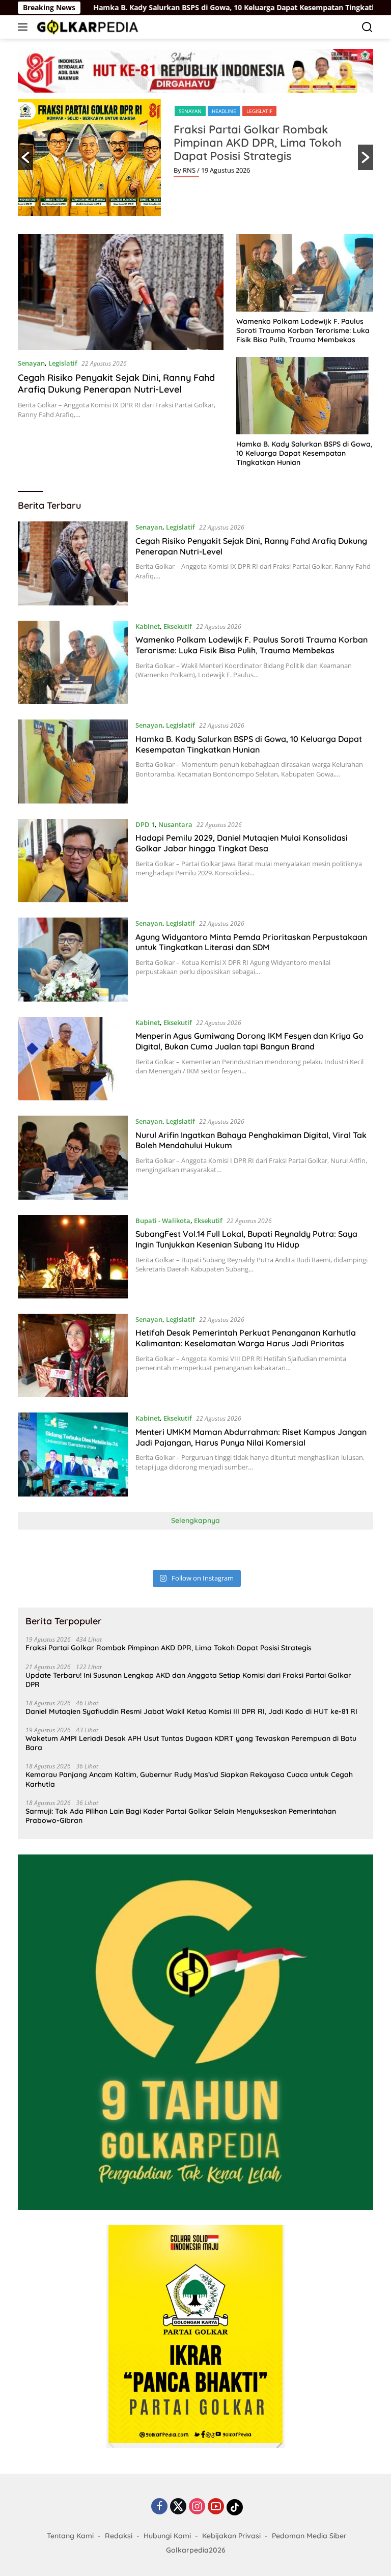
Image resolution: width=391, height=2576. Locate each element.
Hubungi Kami (167, 2536)
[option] (195, 157)
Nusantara (175, 824)
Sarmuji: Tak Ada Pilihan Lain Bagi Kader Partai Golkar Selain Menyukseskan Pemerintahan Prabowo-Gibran (181, 1816)
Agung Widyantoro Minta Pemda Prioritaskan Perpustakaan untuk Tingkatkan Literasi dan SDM (251, 942)
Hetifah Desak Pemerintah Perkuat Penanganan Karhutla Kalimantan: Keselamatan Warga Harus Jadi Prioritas (246, 1338)
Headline (224, 111)
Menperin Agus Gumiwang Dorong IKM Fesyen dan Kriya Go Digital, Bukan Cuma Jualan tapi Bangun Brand (249, 1041)
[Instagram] (197, 2507)
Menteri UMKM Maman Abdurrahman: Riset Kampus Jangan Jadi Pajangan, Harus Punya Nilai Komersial (251, 1437)
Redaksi (119, 2536)
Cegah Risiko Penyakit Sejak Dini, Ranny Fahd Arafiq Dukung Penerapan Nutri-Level (116, 383)
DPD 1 (145, 824)
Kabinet (148, 626)
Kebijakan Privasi (231, 2536)
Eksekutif (178, 626)
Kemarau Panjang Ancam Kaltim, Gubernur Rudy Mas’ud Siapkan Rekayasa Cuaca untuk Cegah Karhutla (189, 1779)
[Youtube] (216, 2507)
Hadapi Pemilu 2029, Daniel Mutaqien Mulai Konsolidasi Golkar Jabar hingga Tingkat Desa (242, 843)
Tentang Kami (70, 2536)
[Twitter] (178, 2507)
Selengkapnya (195, 1520)
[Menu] (25, 27)
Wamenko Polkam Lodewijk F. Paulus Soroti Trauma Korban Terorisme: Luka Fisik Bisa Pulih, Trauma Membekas (303, 330)
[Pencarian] (367, 27)
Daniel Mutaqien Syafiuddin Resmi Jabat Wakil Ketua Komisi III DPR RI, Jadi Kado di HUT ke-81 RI (191, 1711)
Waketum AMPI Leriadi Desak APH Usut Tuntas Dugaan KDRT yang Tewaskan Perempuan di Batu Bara (191, 1743)
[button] (25, 157)
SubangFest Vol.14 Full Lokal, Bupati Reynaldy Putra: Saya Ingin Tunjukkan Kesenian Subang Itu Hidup (246, 1239)
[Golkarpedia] (86, 27)
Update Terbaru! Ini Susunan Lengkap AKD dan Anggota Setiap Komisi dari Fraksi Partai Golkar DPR (188, 1680)
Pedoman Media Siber (309, 2536)
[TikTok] (235, 2507)
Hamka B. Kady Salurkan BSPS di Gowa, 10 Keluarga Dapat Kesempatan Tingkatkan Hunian (184, 8)
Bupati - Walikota (163, 1221)
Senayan (190, 111)
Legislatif (259, 111)
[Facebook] (159, 2507)
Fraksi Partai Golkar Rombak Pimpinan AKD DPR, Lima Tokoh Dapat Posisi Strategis (258, 143)
